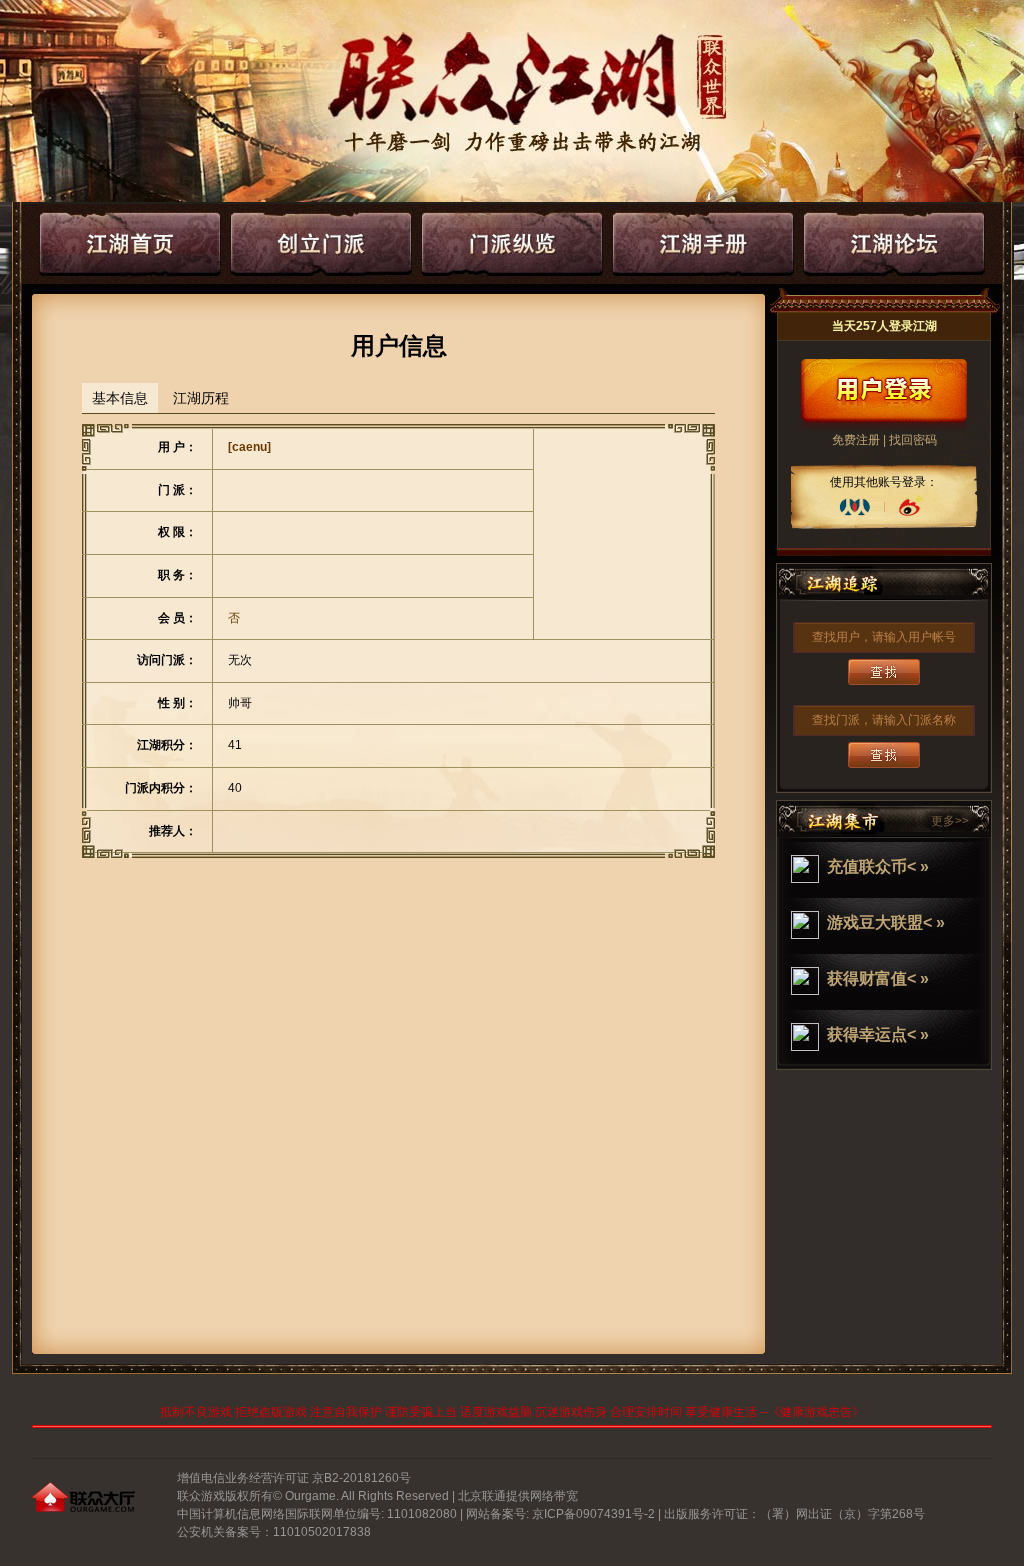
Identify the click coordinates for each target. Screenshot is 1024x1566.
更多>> (950, 821)
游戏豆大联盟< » (886, 922)
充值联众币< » (878, 866)
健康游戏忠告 (816, 1412)
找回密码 (913, 440)
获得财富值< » (878, 978)
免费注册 (856, 440)
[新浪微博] (910, 507)
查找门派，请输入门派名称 (884, 720)
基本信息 (120, 398)
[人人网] (855, 507)
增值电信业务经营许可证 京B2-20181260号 (294, 1478)
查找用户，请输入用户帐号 (884, 637)
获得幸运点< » (878, 1034)
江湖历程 (201, 398)
